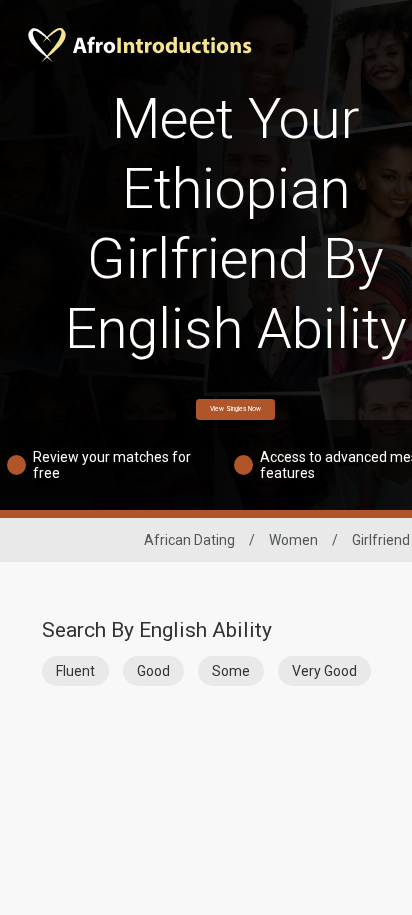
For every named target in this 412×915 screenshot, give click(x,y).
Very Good (324, 671)
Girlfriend (381, 540)
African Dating (189, 540)
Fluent (75, 671)
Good (153, 671)
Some (231, 671)
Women (293, 540)
